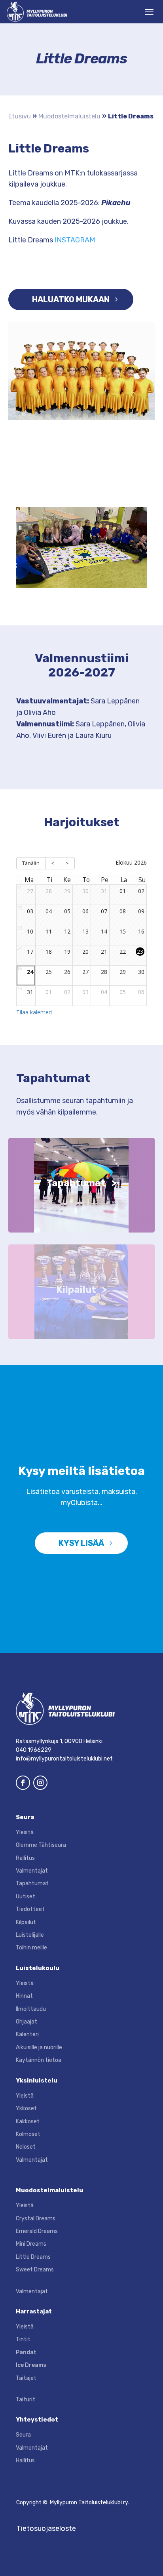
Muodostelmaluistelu (69, 116)
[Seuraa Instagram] (40, 1783)
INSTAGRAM (75, 240)
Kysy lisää (81, 1543)
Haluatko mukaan (71, 299)
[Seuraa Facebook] (23, 1783)
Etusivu (20, 116)
